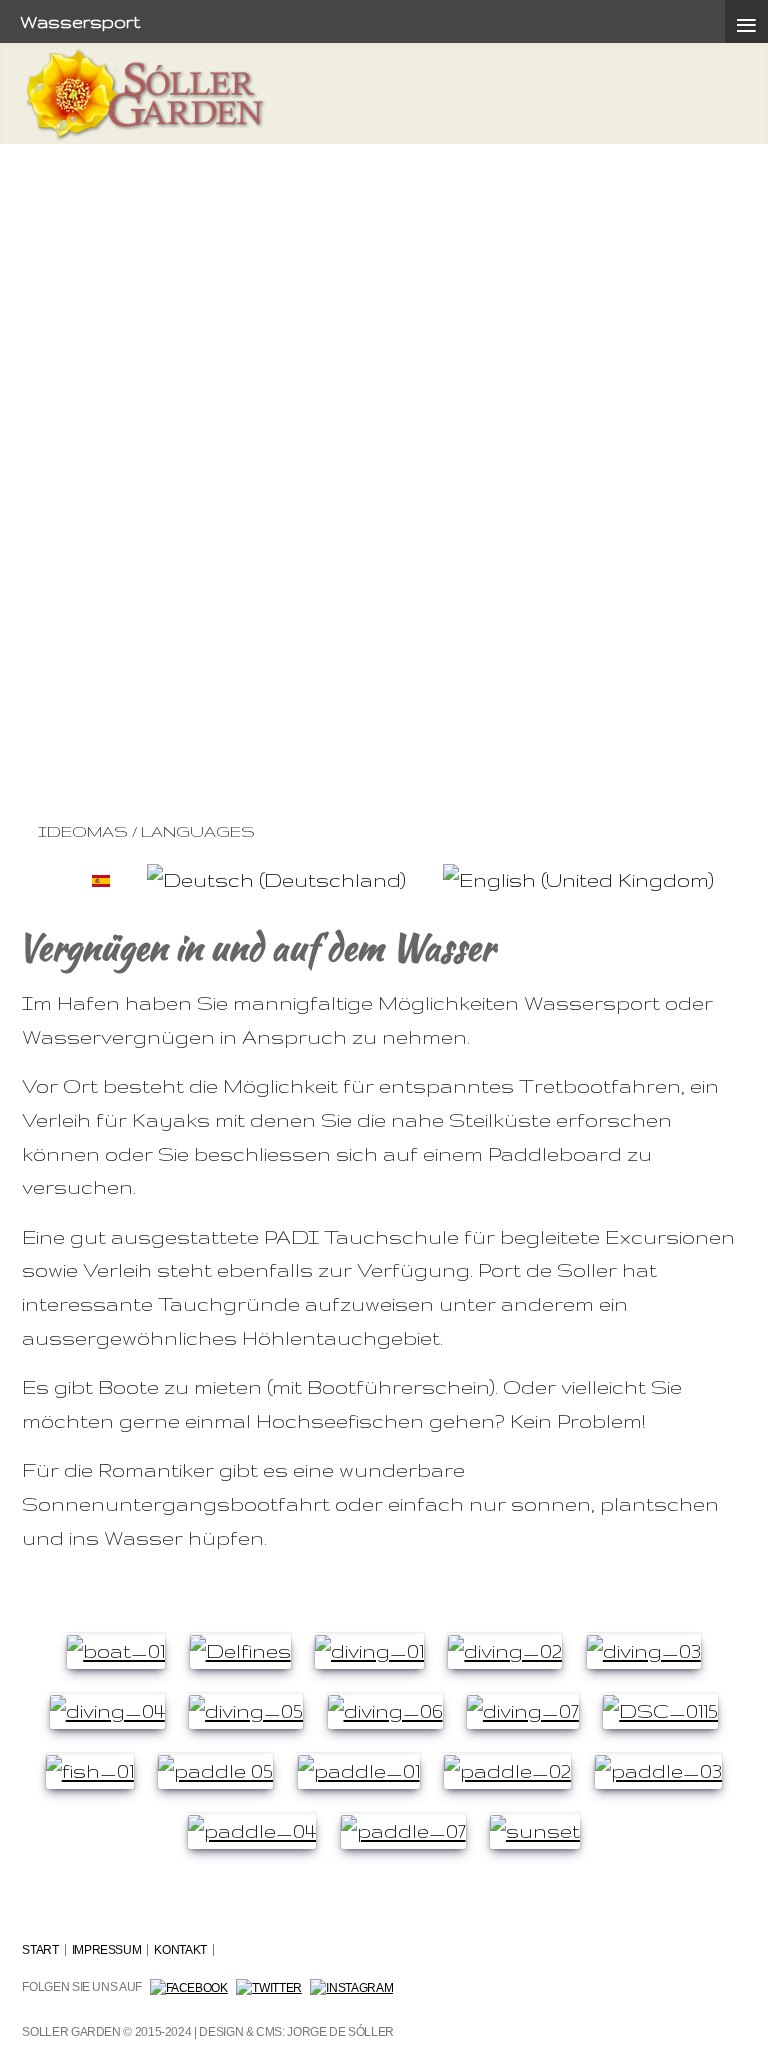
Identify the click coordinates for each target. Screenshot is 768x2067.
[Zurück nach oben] (740, 2039)
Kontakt (180, 1950)
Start (40, 1950)
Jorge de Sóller (340, 2032)
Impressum (107, 1950)
